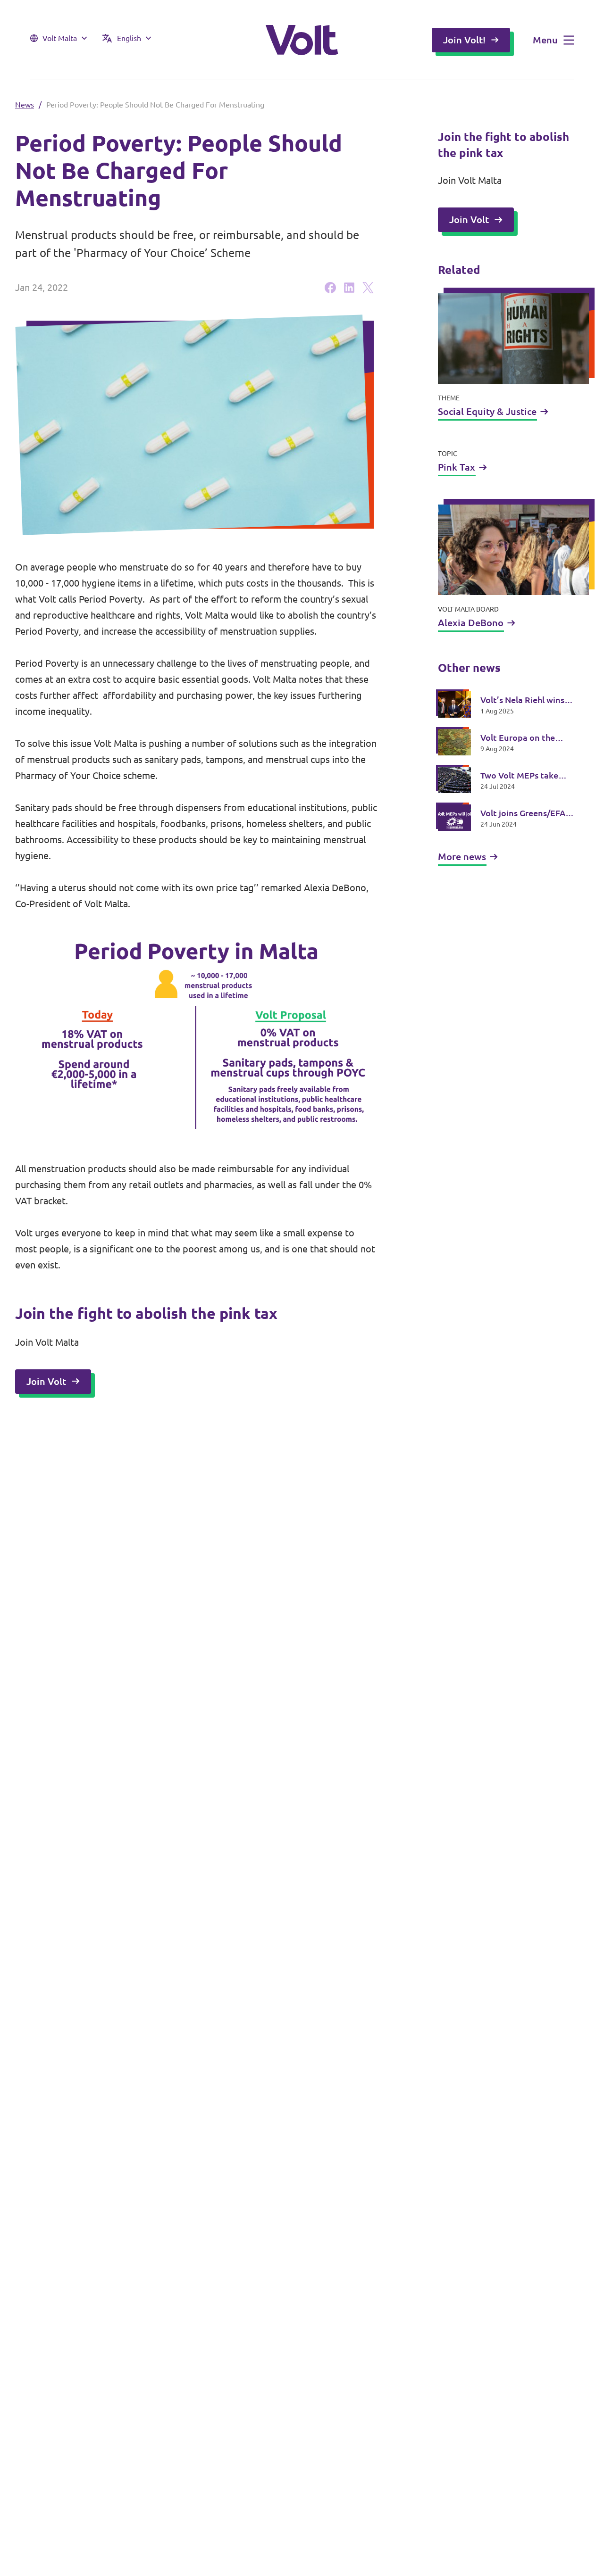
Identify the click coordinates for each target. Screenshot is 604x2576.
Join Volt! (464, 40)
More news (462, 857)
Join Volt (46, 1381)
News (25, 105)
